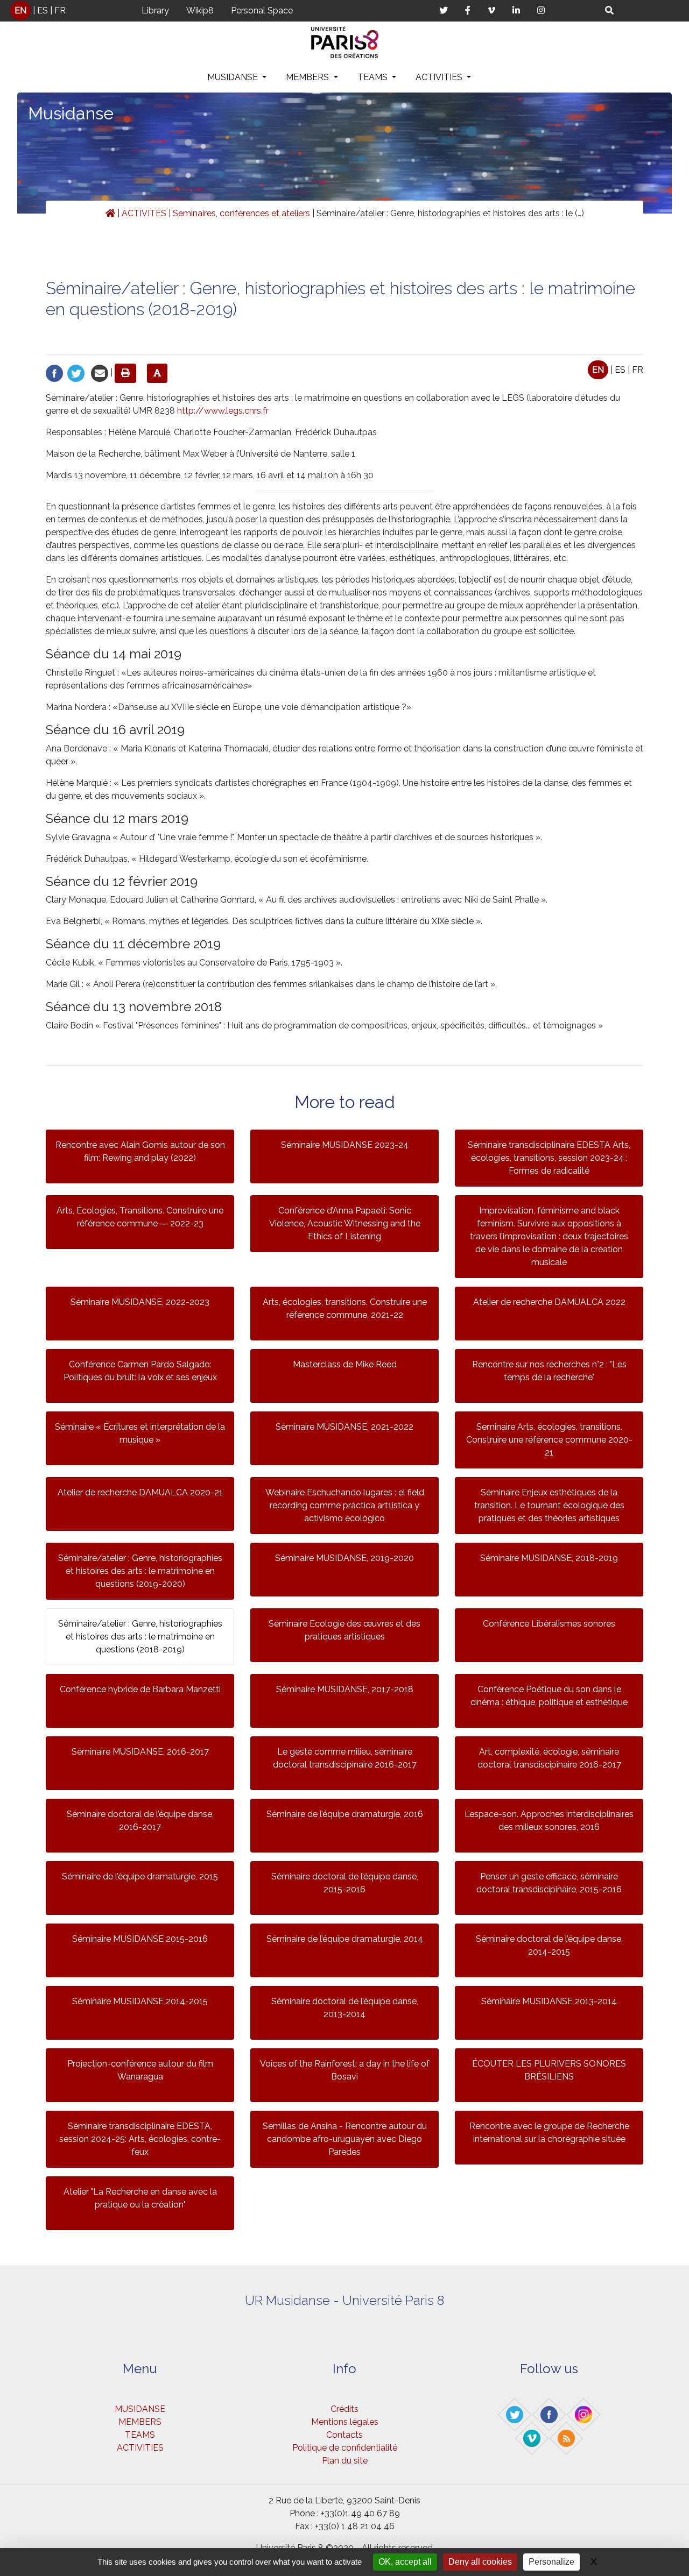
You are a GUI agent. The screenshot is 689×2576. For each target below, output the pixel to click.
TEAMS (374, 77)
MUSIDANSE (234, 77)
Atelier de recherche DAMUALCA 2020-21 (140, 1492)
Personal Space (262, 10)
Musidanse (71, 113)
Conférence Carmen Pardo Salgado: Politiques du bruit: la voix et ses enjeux (140, 1371)
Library (155, 10)
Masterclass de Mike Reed (345, 1364)
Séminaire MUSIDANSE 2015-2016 (140, 1939)
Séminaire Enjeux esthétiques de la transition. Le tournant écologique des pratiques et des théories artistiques (549, 1505)
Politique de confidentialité (345, 2448)
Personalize (551, 2562)
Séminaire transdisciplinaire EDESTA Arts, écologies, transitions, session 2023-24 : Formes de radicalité (549, 1158)
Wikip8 (200, 10)
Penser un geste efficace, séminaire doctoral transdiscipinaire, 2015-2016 (549, 1883)
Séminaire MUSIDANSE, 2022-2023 (140, 1302)
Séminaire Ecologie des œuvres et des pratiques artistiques (344, 1630)
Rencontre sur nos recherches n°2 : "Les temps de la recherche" (549, 1371)
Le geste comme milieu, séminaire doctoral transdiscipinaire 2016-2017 (345, 1758)
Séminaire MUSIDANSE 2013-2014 (549, 2001)
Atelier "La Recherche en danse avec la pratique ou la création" (140, 2198)
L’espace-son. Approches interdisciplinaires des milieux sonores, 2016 (549, 1821)
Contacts (344, 2435)
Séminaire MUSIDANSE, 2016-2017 (140, 1752)
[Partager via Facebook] (54, 372)
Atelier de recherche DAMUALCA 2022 (549, 1302)
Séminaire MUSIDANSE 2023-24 (345, 1145)
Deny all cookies (480, 2562)
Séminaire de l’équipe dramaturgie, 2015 (140, 1876)
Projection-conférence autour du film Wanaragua (140, 2070)
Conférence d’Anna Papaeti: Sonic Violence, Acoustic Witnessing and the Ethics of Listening (345, 1223)
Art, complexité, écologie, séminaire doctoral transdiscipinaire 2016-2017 (549, 1758)
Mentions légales (345, 2422)
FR (60, 10)
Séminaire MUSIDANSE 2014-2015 (140, 2001)
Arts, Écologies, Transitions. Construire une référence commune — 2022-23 (140, 1217)
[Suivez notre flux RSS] (567, 2438)
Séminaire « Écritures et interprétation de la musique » (140, 1433)
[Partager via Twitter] (76, 372)
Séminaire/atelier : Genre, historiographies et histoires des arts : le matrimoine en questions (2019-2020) (140, 1571)
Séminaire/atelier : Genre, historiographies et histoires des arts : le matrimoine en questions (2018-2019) (140, 1637)
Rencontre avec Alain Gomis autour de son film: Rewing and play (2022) (140, 1151)
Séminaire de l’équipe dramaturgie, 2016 (345, 1814)
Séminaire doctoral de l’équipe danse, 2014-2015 (549, 1945)
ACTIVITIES (440, 77)
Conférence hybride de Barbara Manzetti (140, 1689)
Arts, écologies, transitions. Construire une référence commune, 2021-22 (345, 1308)
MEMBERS (308, 77)
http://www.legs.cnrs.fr (223, 411)
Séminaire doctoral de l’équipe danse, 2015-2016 (345, 1883)
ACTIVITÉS (144, 213)
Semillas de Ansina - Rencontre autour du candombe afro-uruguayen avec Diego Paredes (345, 2139)
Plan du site (345, 2461)
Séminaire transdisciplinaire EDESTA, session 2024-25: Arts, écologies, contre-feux (140, 2139)
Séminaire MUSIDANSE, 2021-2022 (344, 1427)
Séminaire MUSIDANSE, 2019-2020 (344, 1558)
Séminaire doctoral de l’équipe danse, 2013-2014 (345, 2008)
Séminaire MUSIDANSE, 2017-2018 (345, 1689)
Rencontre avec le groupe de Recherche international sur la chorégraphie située (549, 2133)
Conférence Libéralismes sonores (549, 1624)
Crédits (344, 2409)
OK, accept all (405, 2562)
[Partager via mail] (100, 372)
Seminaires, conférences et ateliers (241, 213)
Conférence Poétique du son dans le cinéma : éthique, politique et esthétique (549, 1696)
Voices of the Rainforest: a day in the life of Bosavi (345, 2070)
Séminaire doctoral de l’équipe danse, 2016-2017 (140, 1821)
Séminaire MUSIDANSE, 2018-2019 (549, 1558)
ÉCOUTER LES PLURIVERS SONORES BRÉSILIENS (549, 2070)
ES (43, 10)
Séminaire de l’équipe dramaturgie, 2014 (345, 1939)
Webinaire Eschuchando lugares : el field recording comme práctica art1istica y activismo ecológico (345, 1505)
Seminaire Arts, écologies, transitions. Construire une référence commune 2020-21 (549, 1440)
